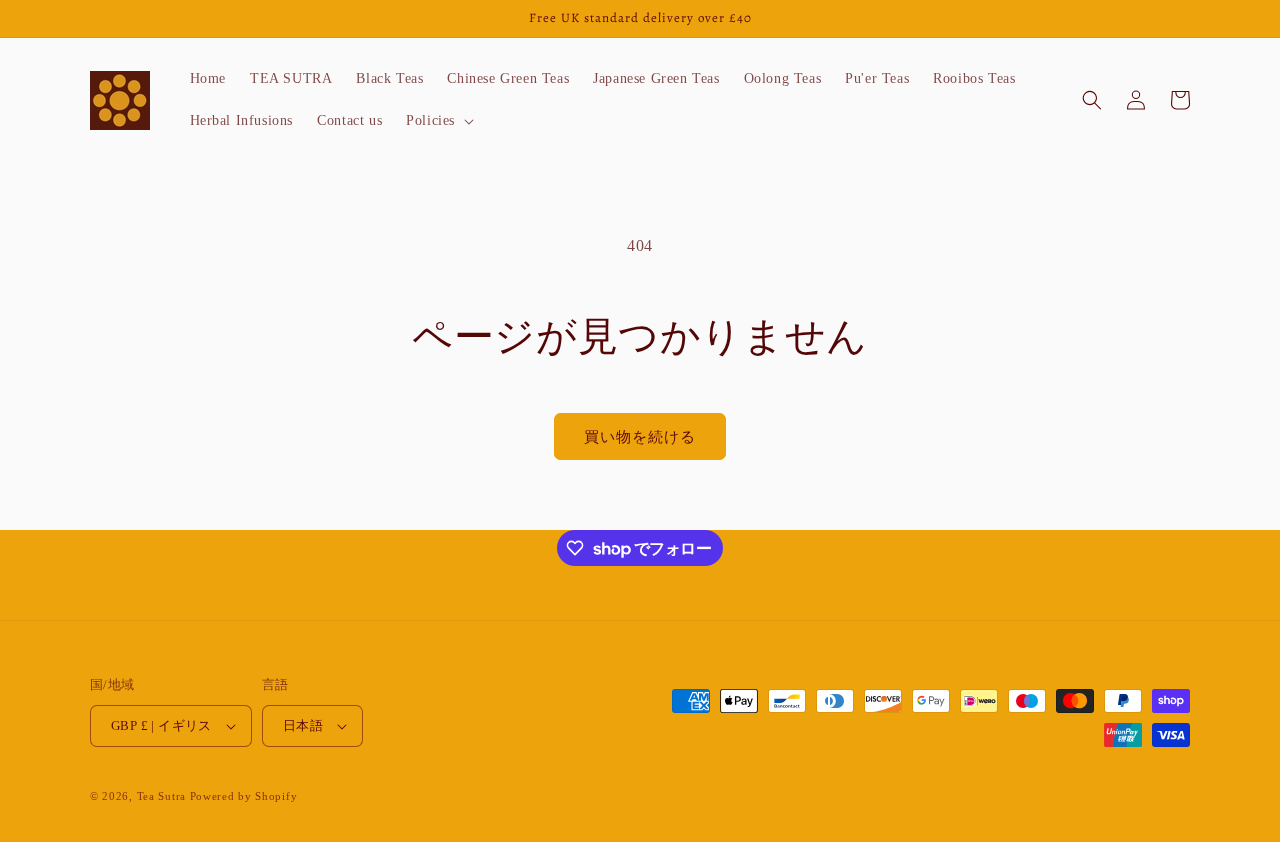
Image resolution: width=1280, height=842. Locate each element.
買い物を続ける (640, 437)
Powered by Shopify (244, 796)
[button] (438, 121)
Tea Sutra (161, 796)
